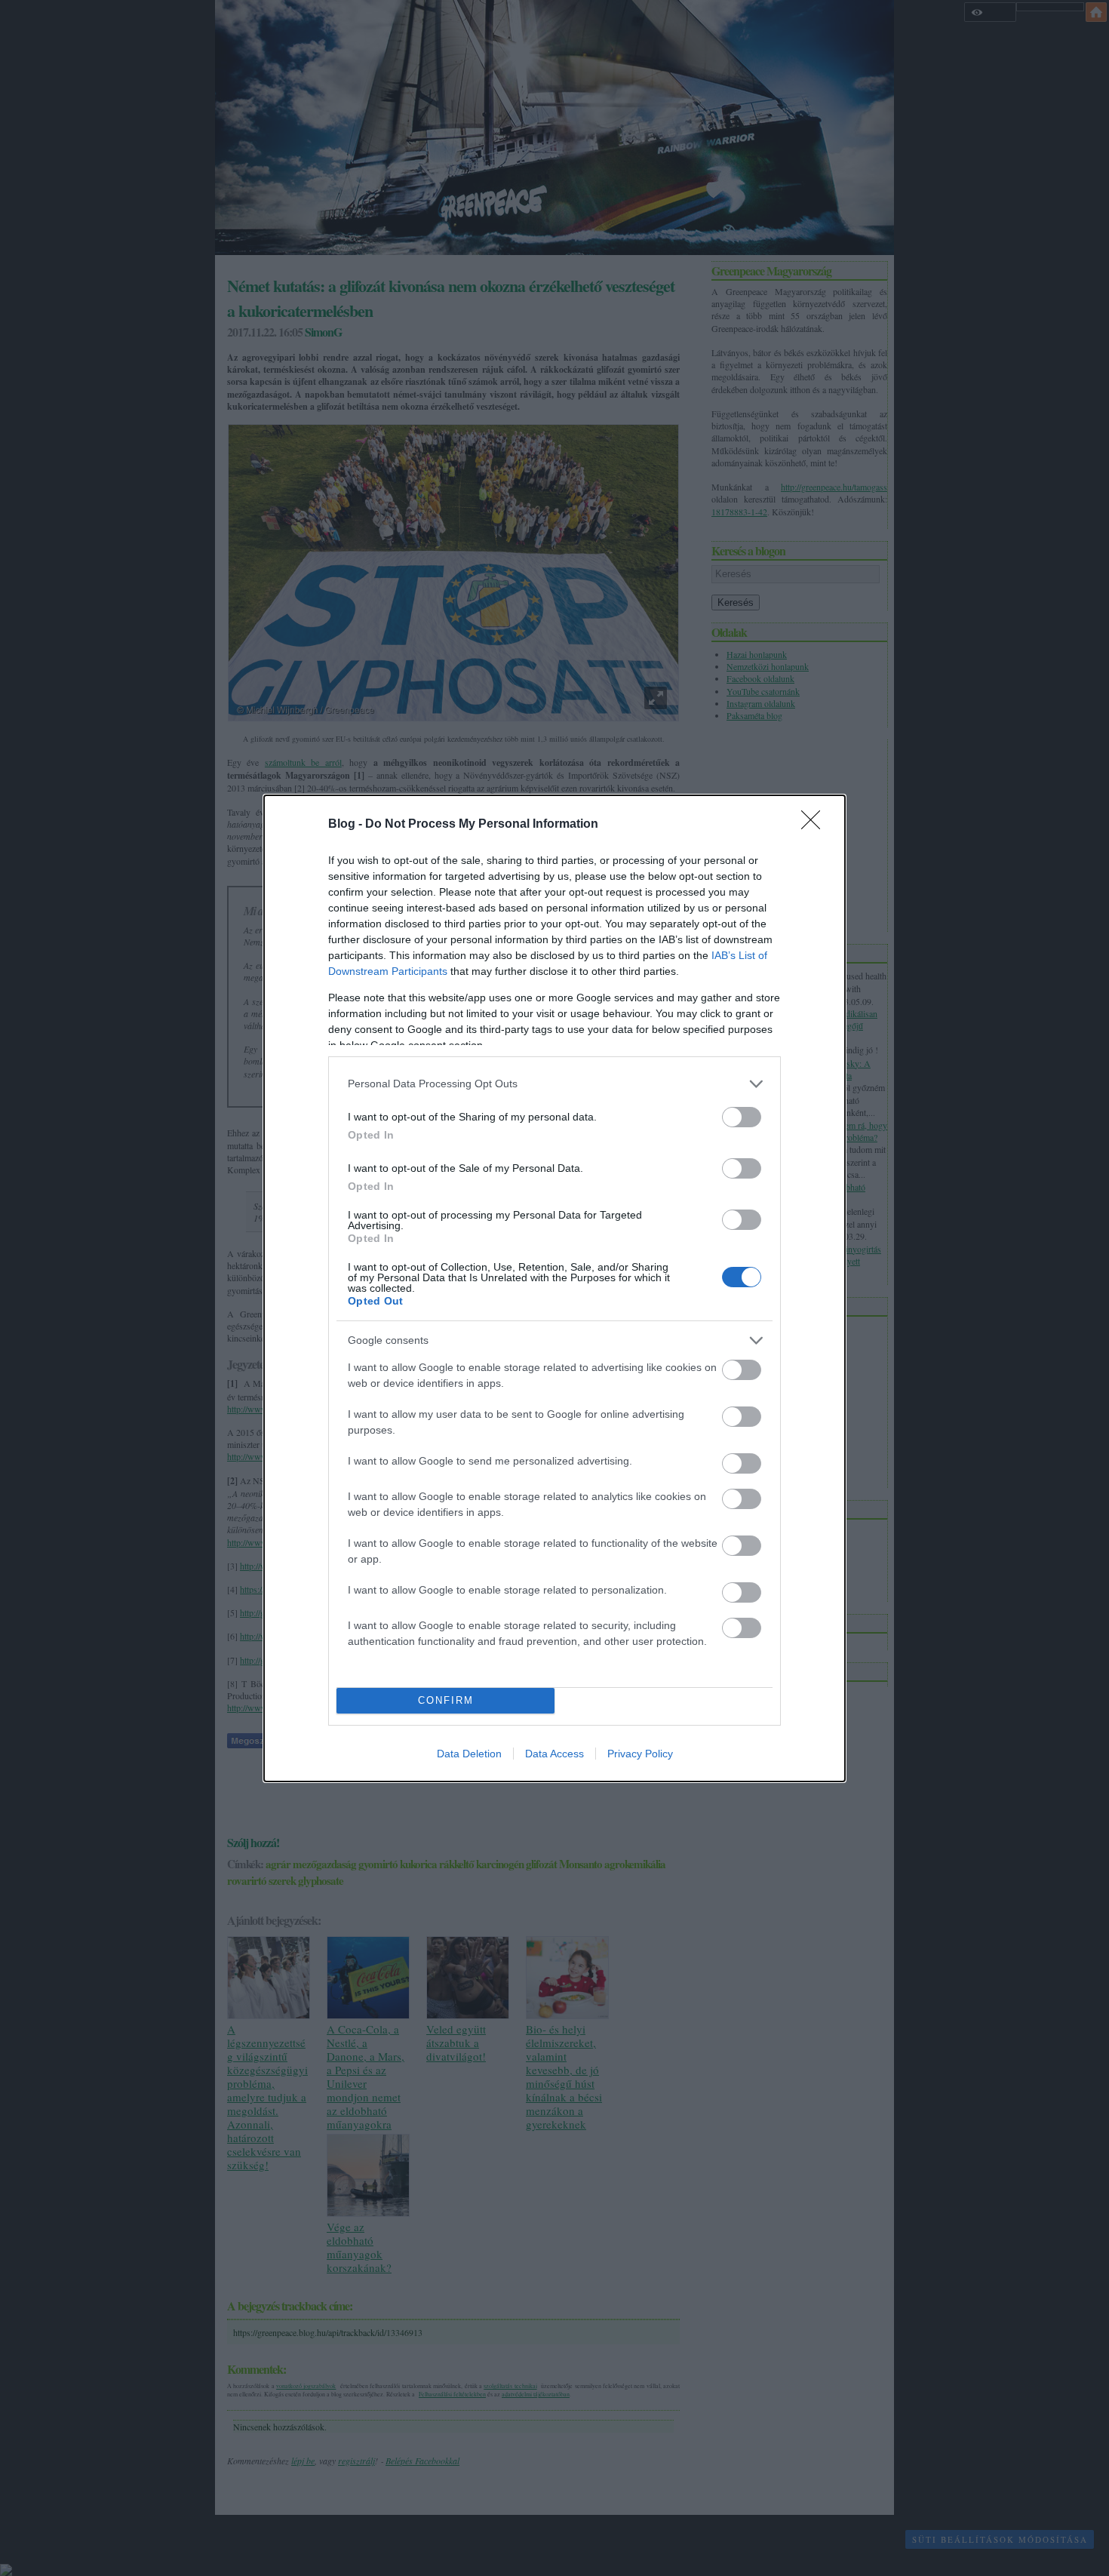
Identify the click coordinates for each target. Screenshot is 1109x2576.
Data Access (554, 1754)
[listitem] (554, 1084)
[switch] (742, 1117)
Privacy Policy (640, 1754)
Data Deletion (469, 1754)
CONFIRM (446, 1700)
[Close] (816, 825)
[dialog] (554, 1288)
